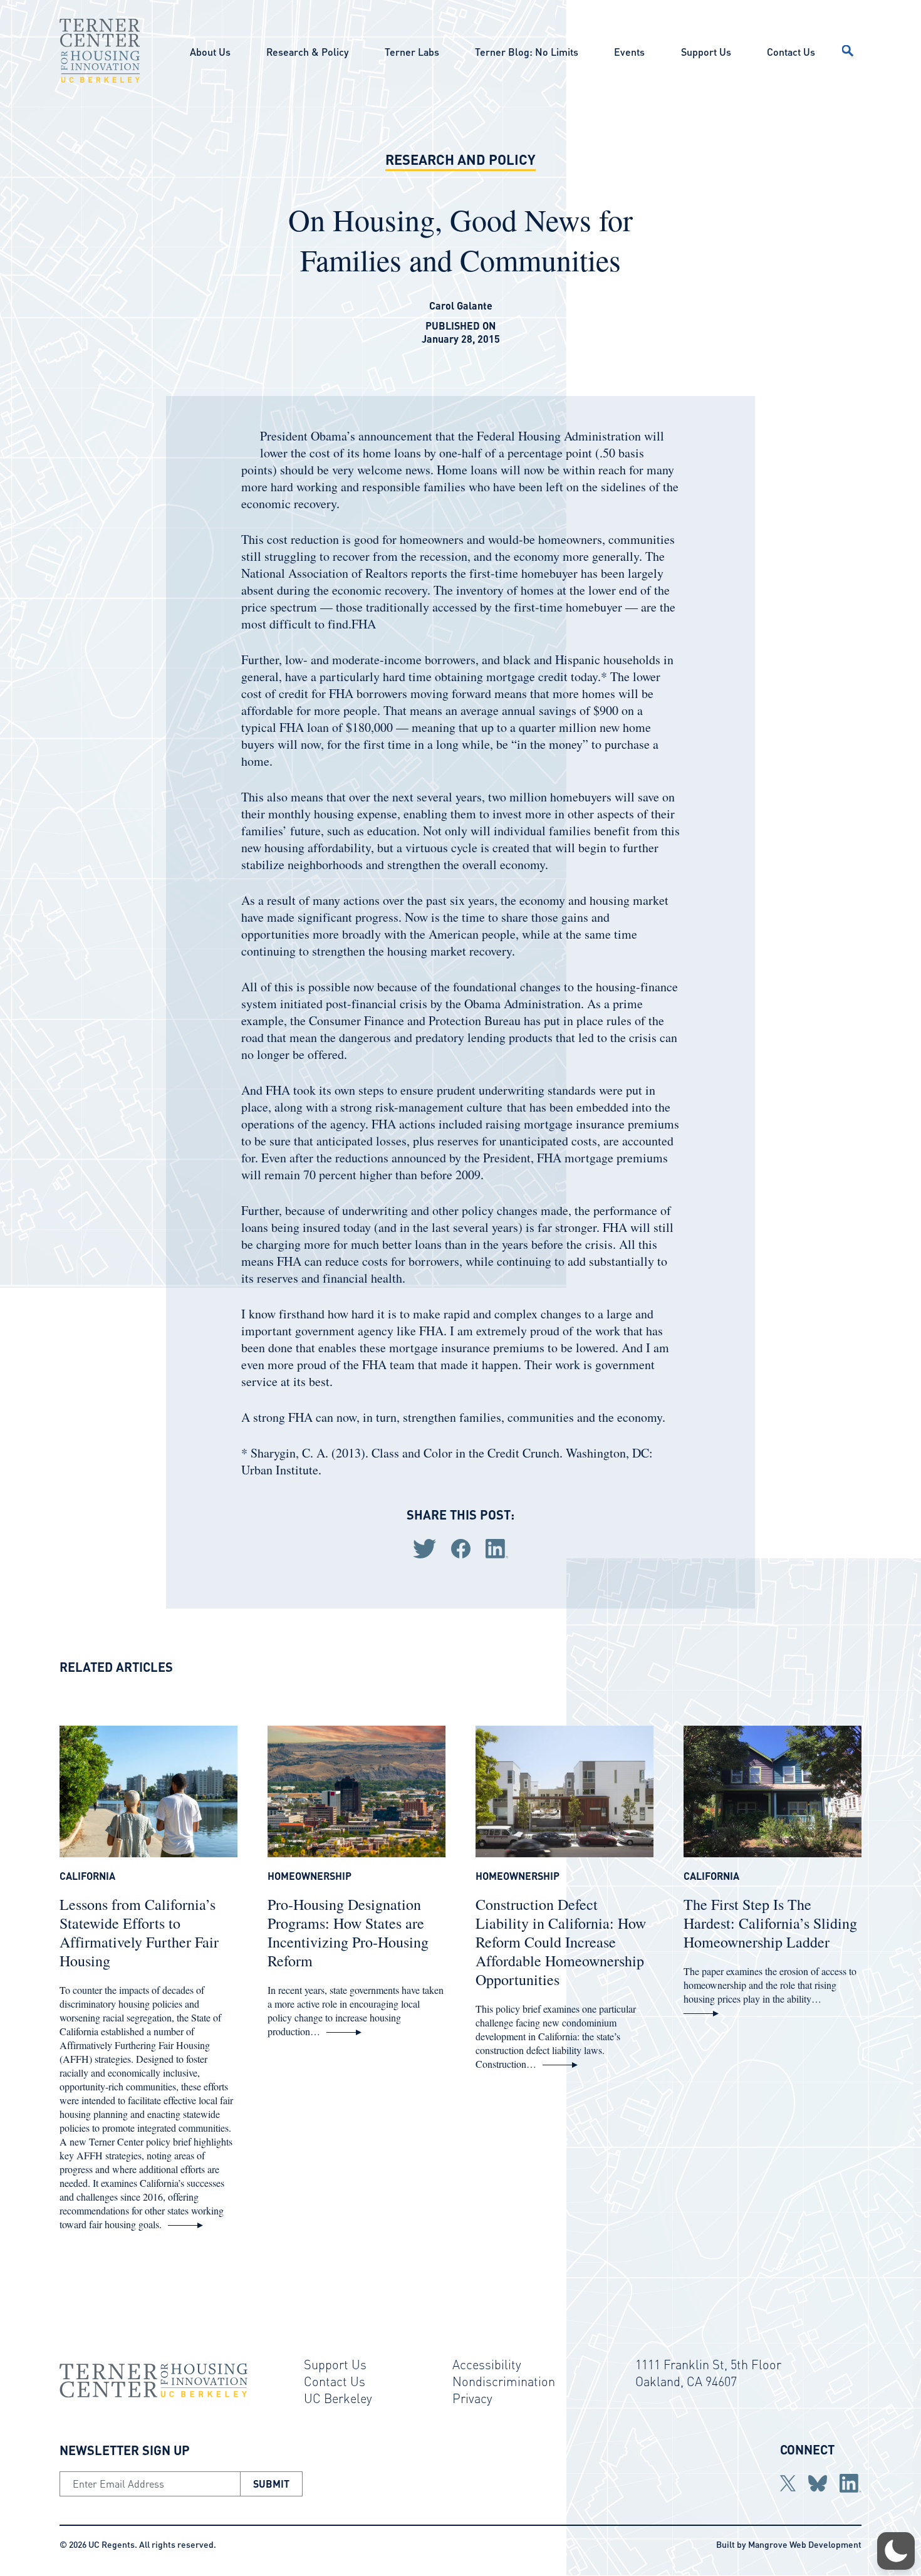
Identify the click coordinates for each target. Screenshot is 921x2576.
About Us (210, 52)
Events (629, 52)
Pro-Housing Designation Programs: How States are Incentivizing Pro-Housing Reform (348, 1932)
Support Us (706, 52)
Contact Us (791, 52)
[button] (896, 2551)
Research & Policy (307, 52)
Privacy (472, 2398)
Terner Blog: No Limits (527, 52)
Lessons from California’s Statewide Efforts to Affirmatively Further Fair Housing (139, 1932)
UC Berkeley (338, 2398)
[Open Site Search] (848, 51)
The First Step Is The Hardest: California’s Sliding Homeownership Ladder (770, 1923)
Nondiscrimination (504, 2381)
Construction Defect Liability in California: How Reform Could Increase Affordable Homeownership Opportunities (561, 1942)
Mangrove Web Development (805, 2544)
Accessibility (487, 2364)
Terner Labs (412, 52)
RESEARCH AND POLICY (460, 159)
